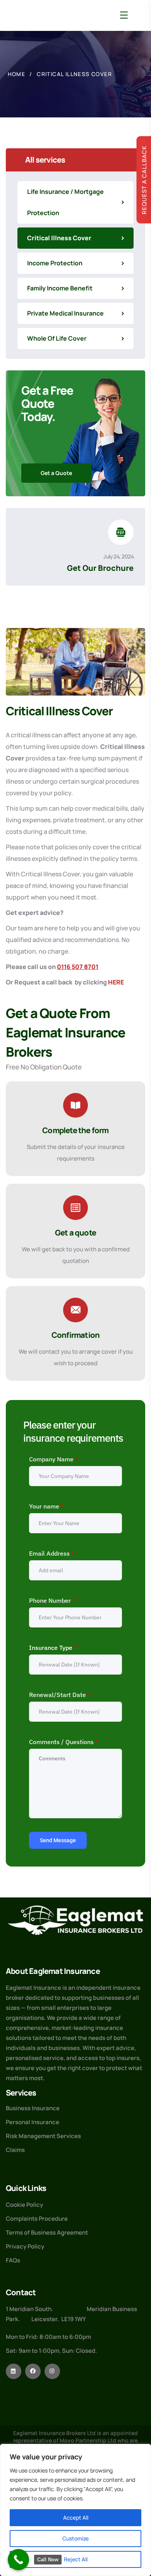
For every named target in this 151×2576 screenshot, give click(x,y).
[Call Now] (18, 2560)
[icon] (14, 2371)
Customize (75, 2538)
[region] (75, 2510)
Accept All (76, 2517)
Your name (46, 1506)
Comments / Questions (64, 1742)
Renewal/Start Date (60, 1695)
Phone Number (52, 1600)
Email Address (52, 1553)
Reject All (76, 2559)
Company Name (54, 1459)
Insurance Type (53, 1648)
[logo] (75, 1920)
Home (17, 74)
